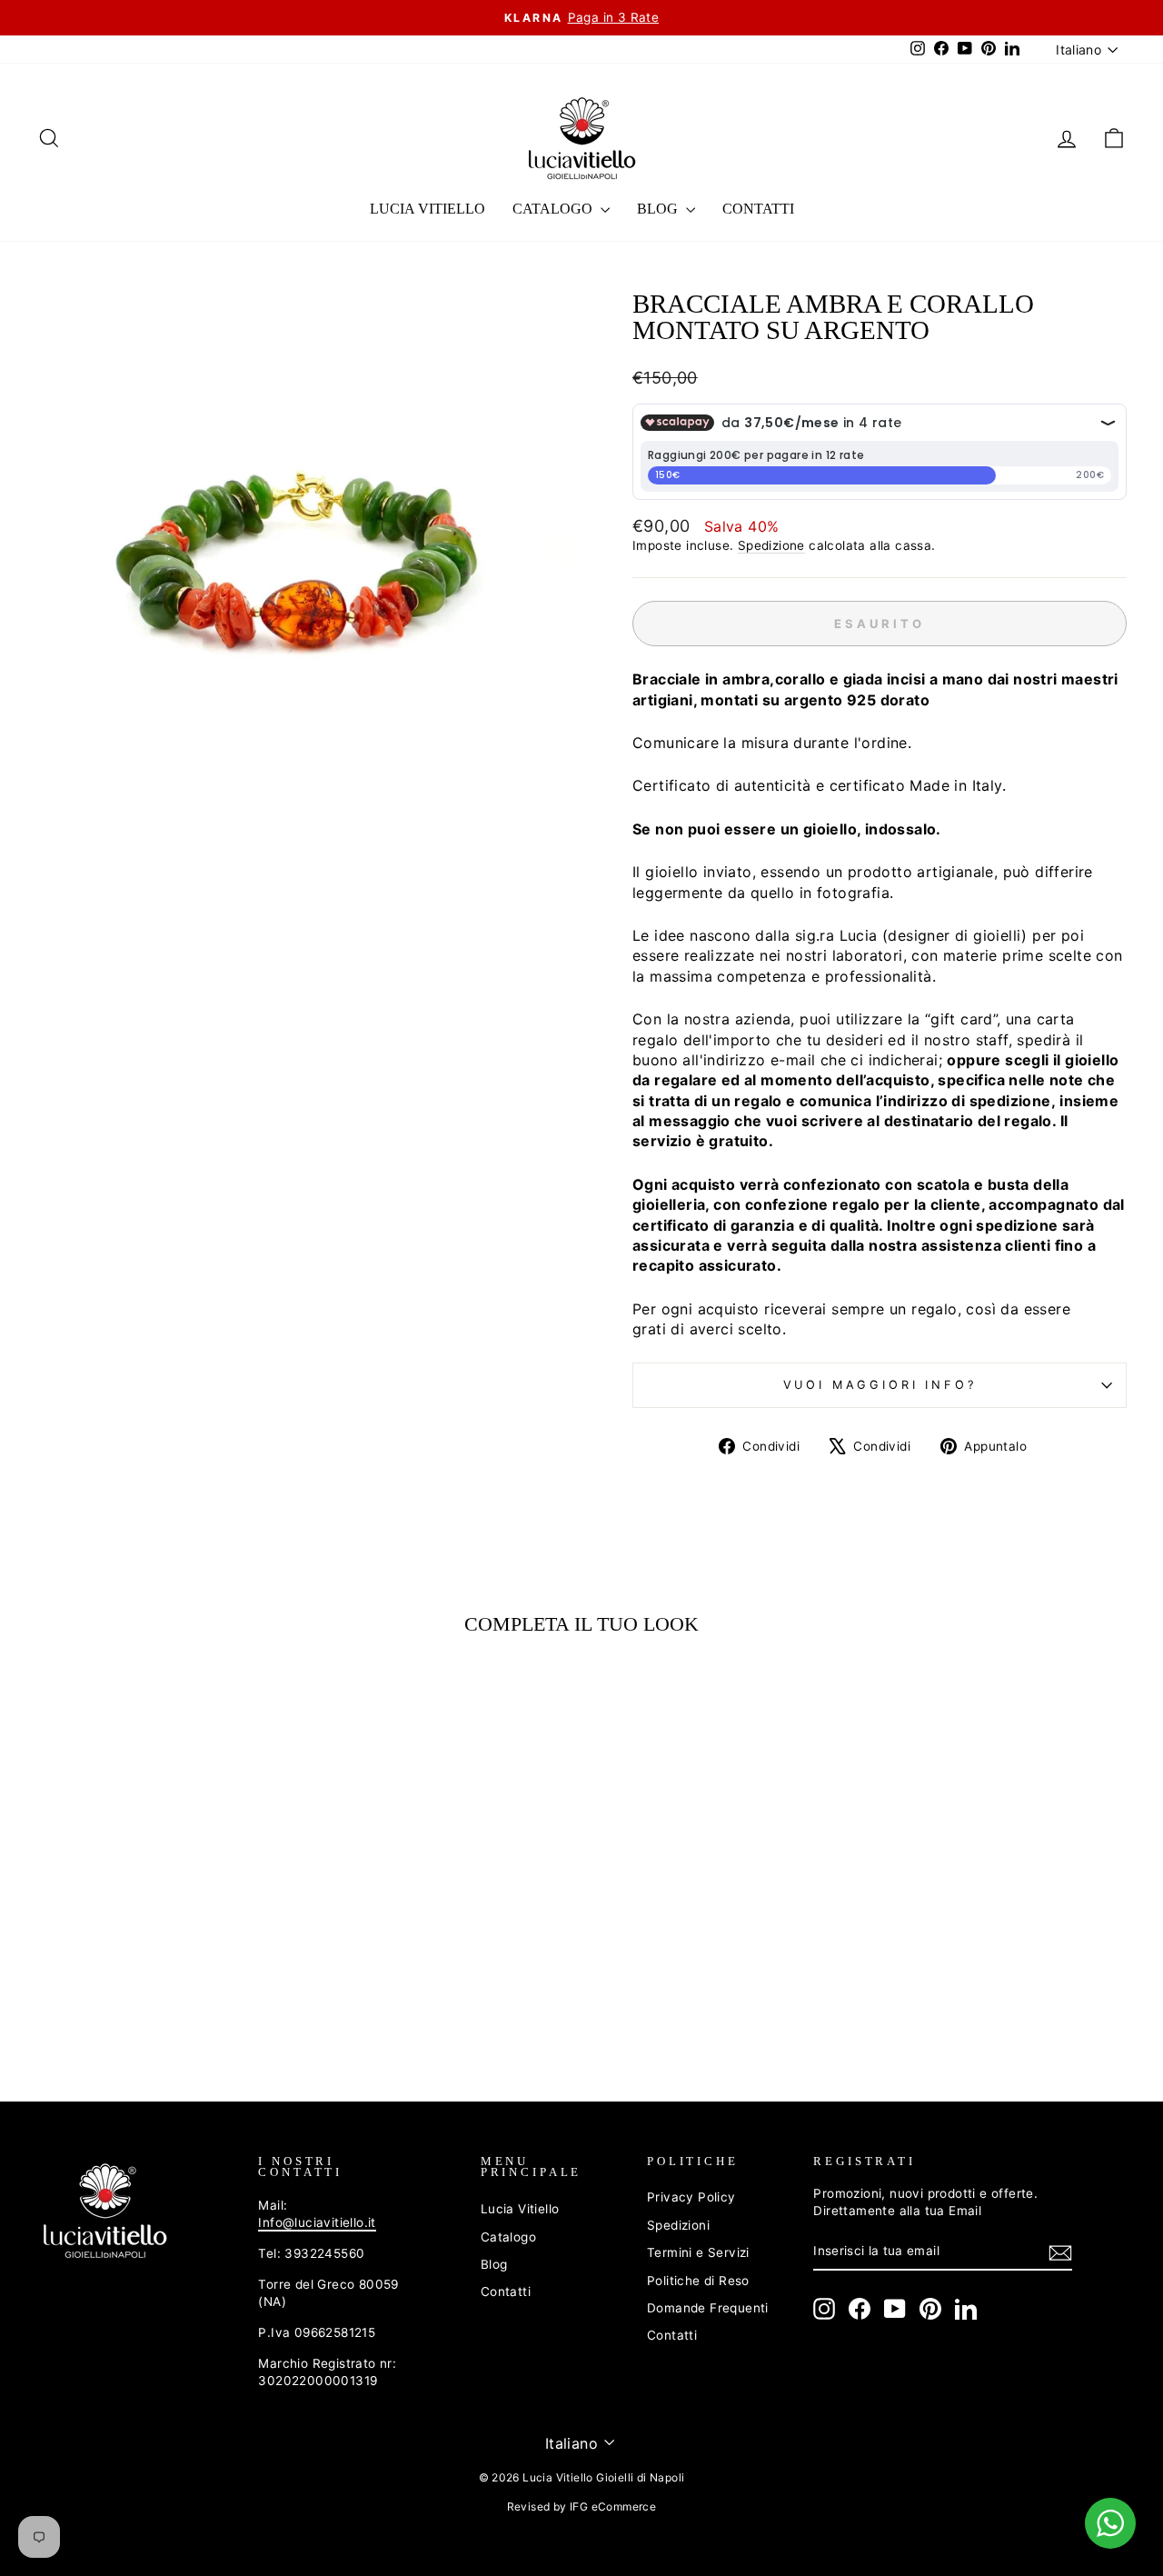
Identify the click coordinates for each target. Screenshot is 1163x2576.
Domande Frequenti (708, 2308)
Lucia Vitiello (427, 209)
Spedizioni (678, 2225)
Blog (659, 209)
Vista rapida (165, 1916)
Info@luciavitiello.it (317, 2222)
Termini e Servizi (698, 2252)
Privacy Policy (691, 2197)
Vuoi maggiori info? (880, 1385)
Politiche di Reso (698, 2281)
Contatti (758, 209)
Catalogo (554, 209)
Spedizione (771, 545)
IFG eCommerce (613, 2506)
